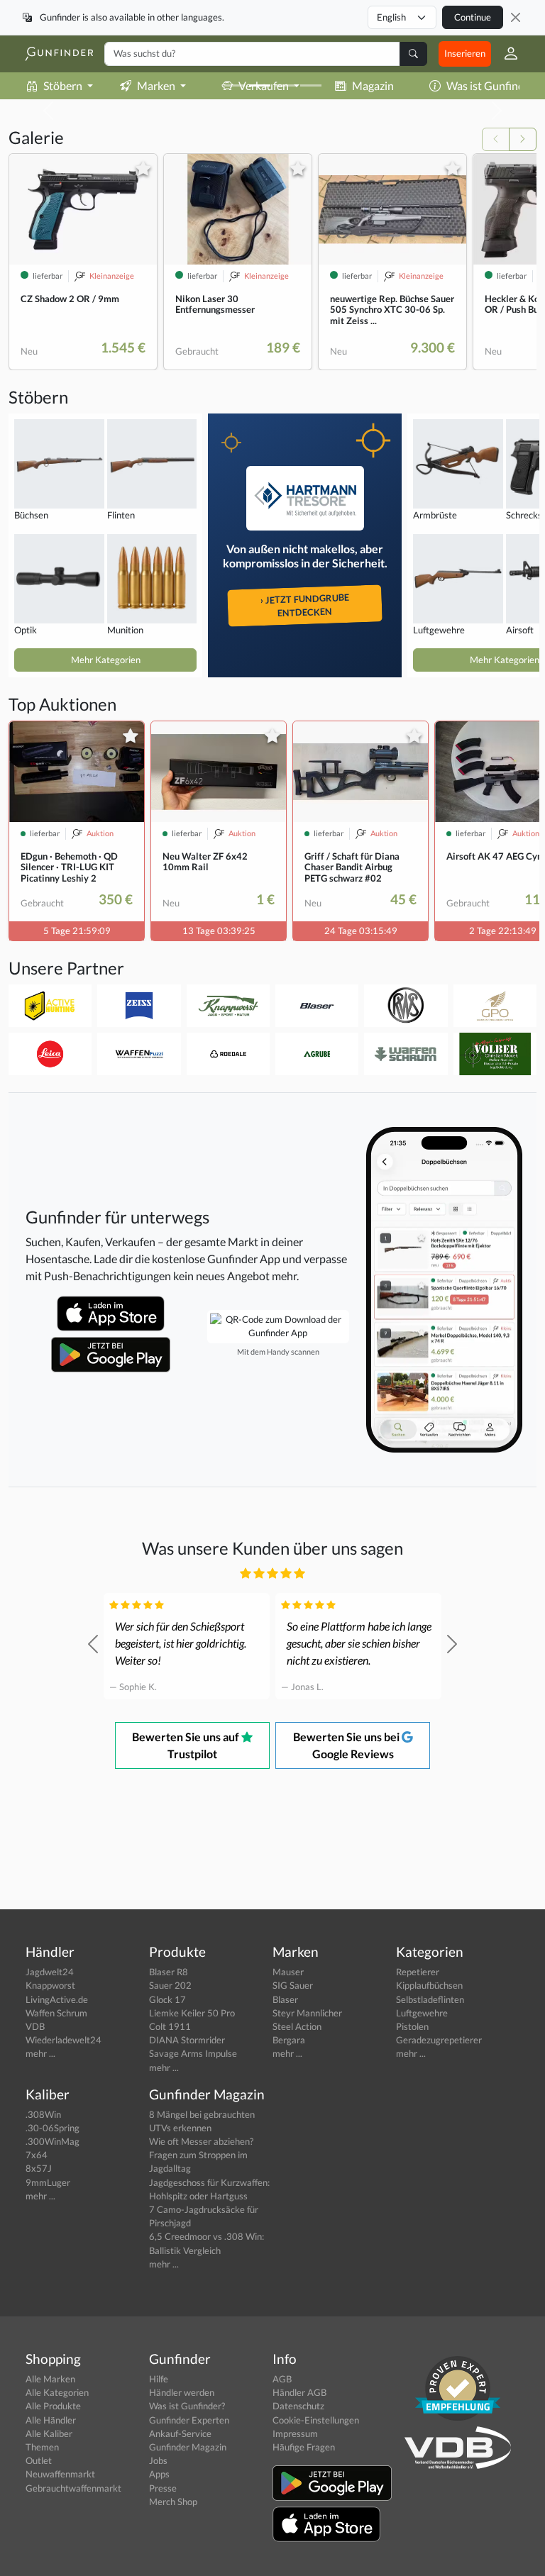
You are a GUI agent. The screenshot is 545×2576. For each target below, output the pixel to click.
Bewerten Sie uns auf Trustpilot (187, 1745)
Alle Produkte (53, 2406)
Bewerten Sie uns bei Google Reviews (347, 1745)
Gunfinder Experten (189, 2420)
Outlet (39, 2460)
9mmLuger (48, 2182)
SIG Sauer (293, 1985)
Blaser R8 (169, 1972)
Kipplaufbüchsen (429, 1985)
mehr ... (40, 2053)
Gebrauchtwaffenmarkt (73, 2488)
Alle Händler (51, 2420)
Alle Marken (50, 2379)
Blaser (285, 1999)
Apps (159, 2474)
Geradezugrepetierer (439, 2040)
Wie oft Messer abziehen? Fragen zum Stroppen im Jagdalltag (201, 2155)
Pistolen (412, 2026)
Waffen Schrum (56, 2013)
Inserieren (465, 53)
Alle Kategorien (57, 2392)
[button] (505, 54)
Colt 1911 (170, 2026)
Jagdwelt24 (50, 1972)
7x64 (37, 2155)
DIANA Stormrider (187, 2040)
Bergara (289, 2040)
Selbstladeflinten (430, 1999)
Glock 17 (167, 1999)
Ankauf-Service (180, 2433)
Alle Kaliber (49, 2433)
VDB (35, 2026)
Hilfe (159, 2379)
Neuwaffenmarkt (60, 2474)
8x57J (39, 2168)
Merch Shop (173, 2502)
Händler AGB (299, 2392)
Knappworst (50, 1985)
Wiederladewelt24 (64, 2040)
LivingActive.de (57, 1999)
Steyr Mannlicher (307, 2013)
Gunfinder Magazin (188, 2447)
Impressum (295, 2433)
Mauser (288, 1972)
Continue (473, 17)
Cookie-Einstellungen (316, 2420)
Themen (42, 2447)
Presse (163, 2488)
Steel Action (297, 2026)
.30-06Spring (53, 2128)
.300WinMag (53, 2141)
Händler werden (182, 2392)
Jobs (158, 2460)
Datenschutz (298, 2406)
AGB (282, 2379)
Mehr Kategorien (106, 660)
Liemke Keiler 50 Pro (192, 2013)
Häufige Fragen (304, 2447)
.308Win (43, 2114)
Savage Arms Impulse (193, 2053)
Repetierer (418, 1972)
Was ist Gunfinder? (187, 2406)
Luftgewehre (422, 2013)
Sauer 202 (170, 1985)
